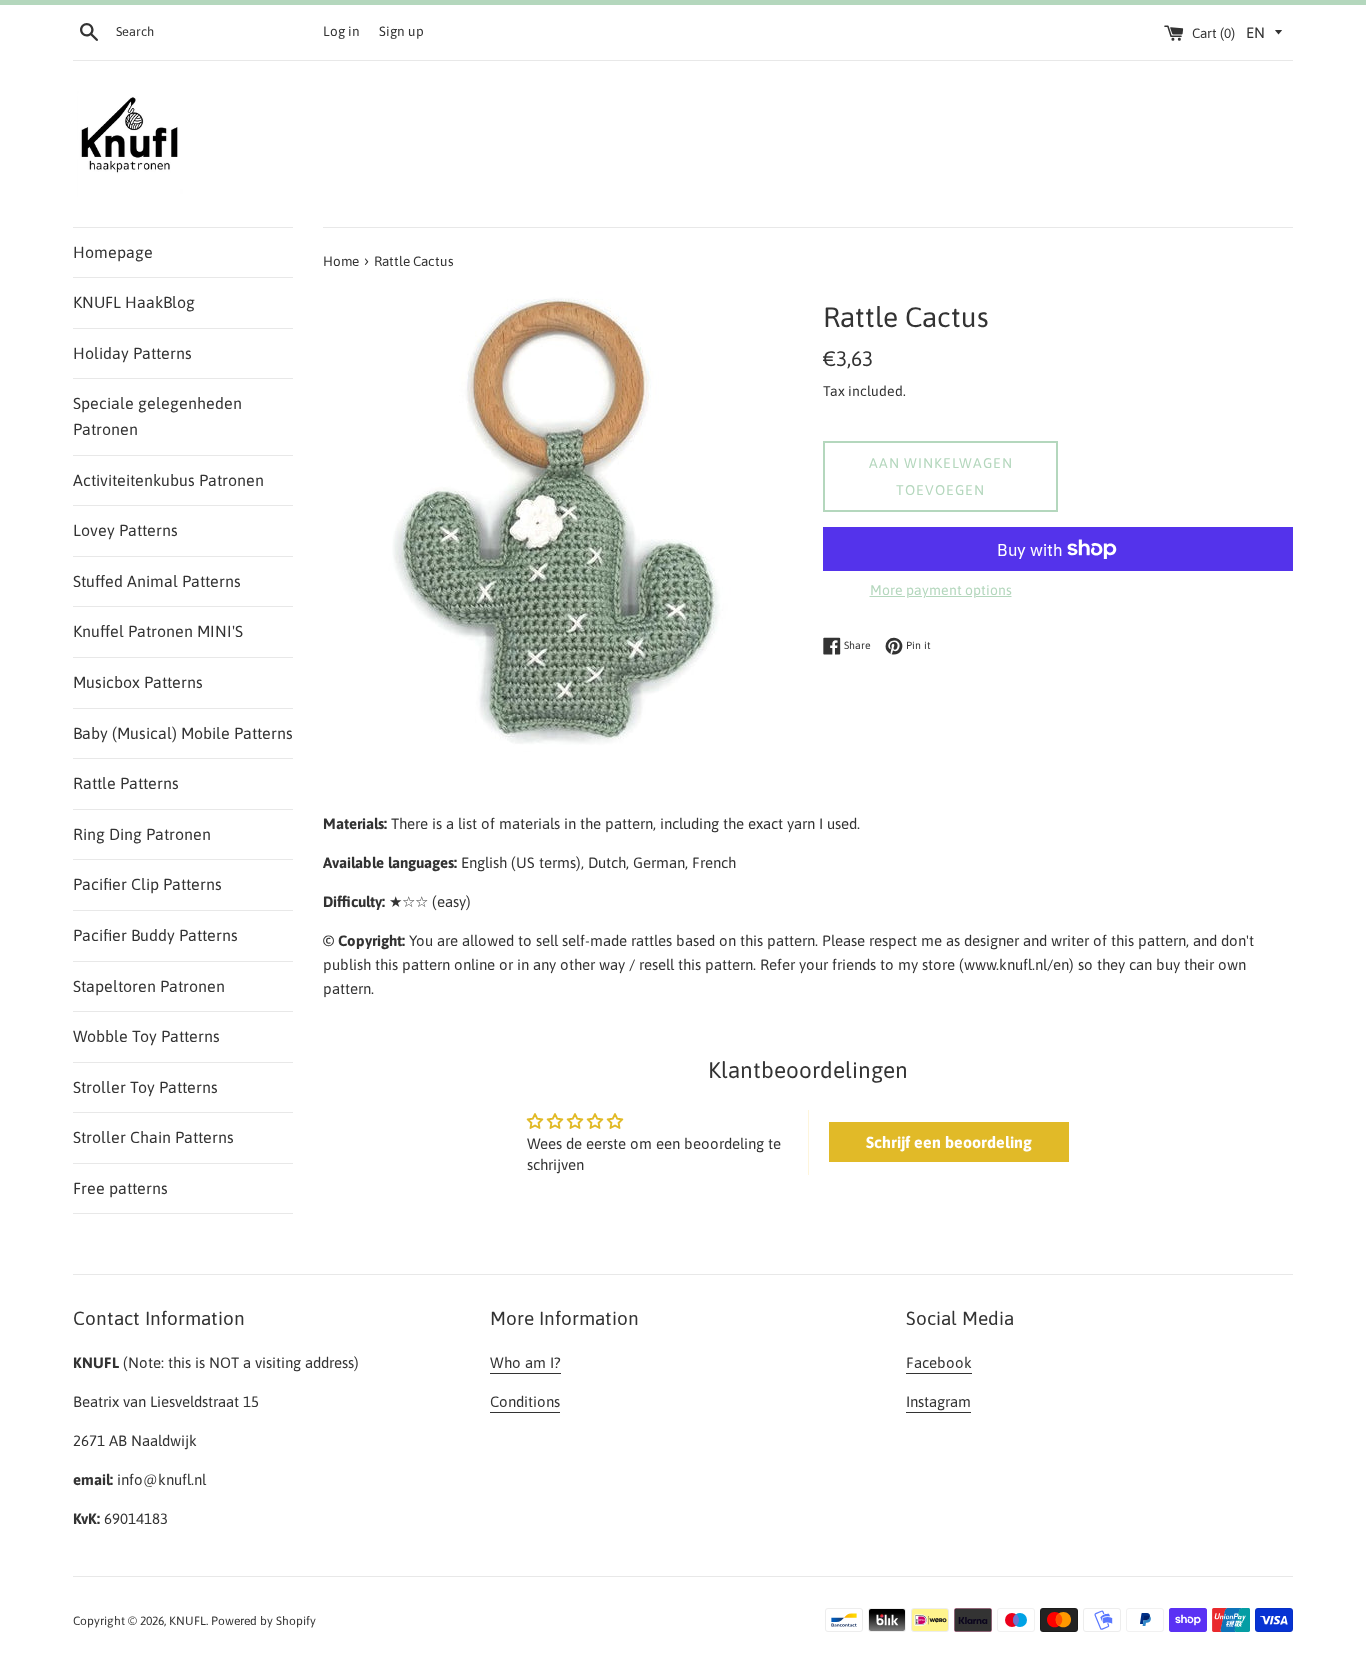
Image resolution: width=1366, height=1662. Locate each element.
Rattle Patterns (126, 783)
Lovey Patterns (125, 530)
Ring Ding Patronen (142, 834)
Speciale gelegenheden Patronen (157, 416)
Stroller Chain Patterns (153, 1137)
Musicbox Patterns (138, 682)
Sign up (401, 31)
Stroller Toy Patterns (145, 1087)
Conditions (525, 1401)
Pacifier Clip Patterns (147, 884)
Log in (341, 31)
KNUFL (187, 1621)
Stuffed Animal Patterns (157, 581)
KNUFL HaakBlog (134, 302)
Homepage (113, 252)
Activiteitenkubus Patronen (168, 480)
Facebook (939, 1362)
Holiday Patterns (132, 353)
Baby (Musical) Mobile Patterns (183, 733)
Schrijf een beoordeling (949, 1142)
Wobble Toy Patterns (146, 1036)
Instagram (938, 1401)
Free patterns (120, 1188)
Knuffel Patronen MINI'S (158, 631)
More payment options (941, 590)
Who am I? (525, 1362)
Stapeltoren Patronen (149, 986)
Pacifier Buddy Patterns (155, 935)
